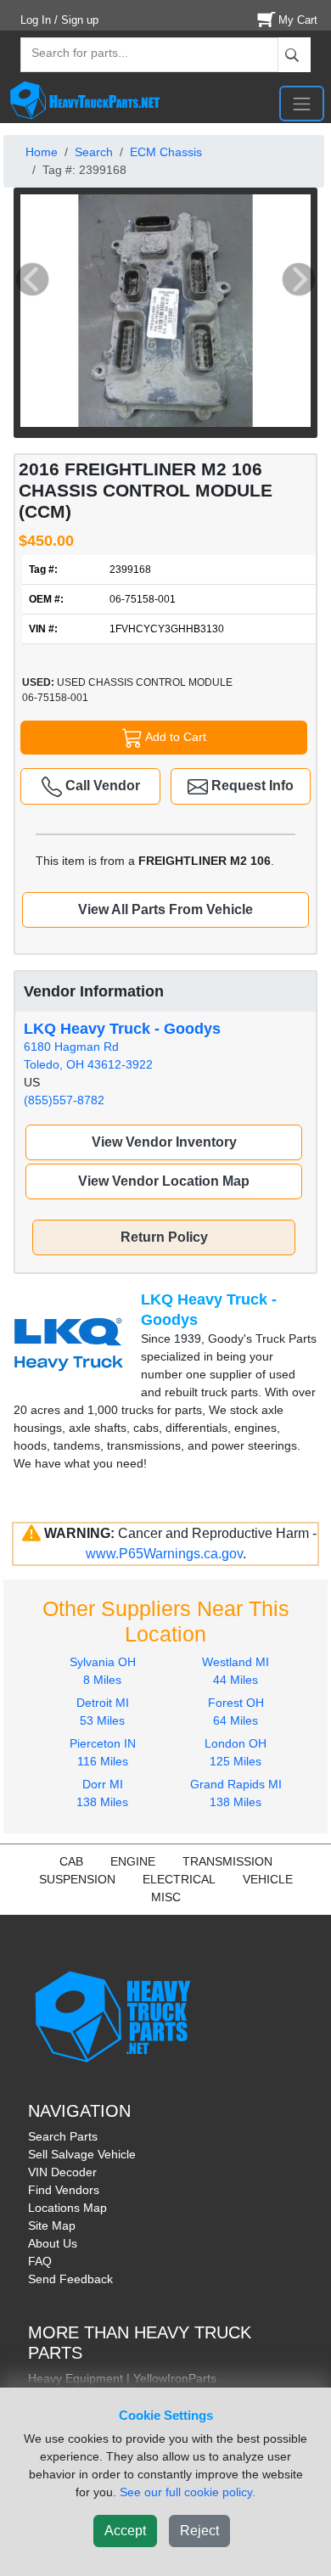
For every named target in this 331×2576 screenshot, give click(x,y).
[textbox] (72, 55)
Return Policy (164, 1237)
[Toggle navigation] (302, 104)
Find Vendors (64, 2190)
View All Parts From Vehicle (165, 909)
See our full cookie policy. (188, 2492)
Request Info (251, 786)
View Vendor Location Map (164, 1181)
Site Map (52, 2225)
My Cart (298, 20)
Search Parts (63, 2136)
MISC (166, 1897)
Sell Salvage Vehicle (82, 2154)
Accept (125, 2531)
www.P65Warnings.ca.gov (164, 1554)
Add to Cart (174, 736)
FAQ (40, 2261)
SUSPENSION (77, 1879)
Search (94, 152)
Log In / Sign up (59, 20)
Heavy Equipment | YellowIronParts (122, 2378)
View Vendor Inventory (164, 1142)
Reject (199, 2531)
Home (42, 152)
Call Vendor (101, 786)
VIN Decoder (62, 2172)
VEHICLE (268, 1879)
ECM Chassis (166, 152)
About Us (53, 2243)
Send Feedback (70, 2279)
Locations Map (67, 2208)
